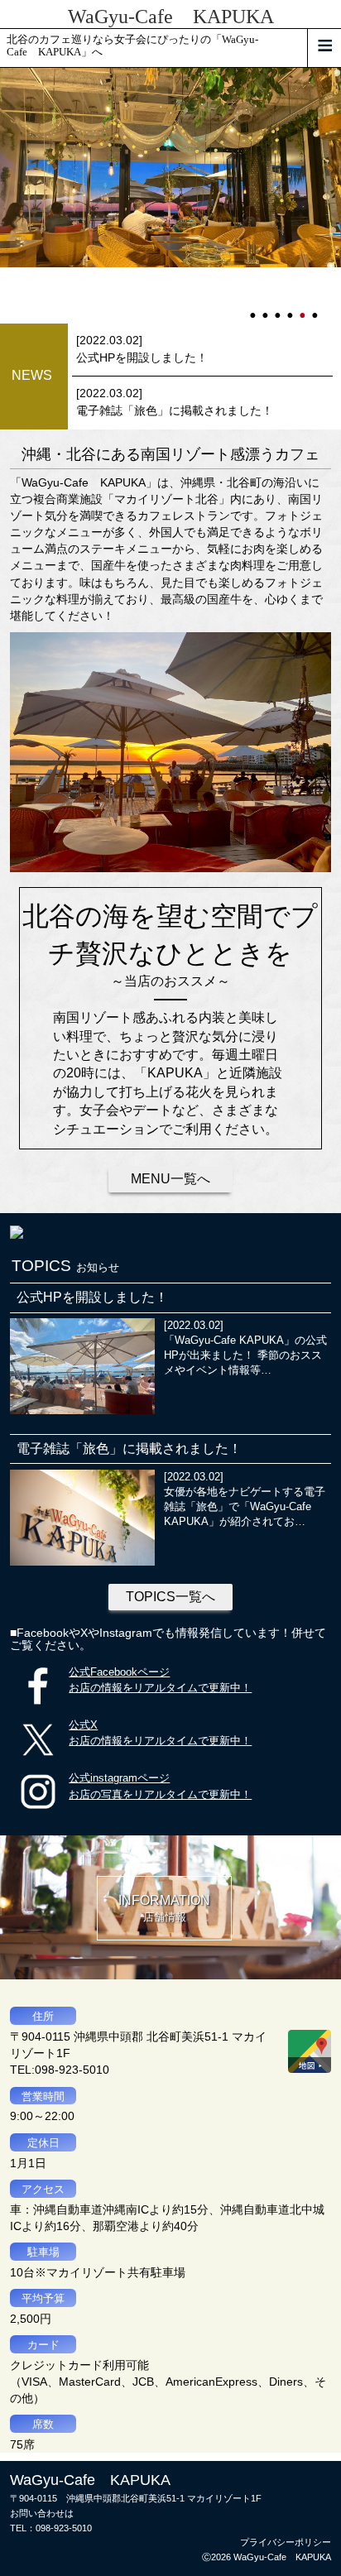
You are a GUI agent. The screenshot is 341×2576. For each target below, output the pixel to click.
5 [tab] (304, 308)
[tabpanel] (170, 168)
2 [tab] (267, 308)
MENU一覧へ (170, 1179)
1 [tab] (254, 308)
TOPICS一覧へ (170, 1597)
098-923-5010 (64, 2528)
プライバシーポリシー (286, 2542)
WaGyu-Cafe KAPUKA (171, 17)
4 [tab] (291, 308)
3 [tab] (279, 308)
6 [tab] (316, 308)
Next (8, 195)
